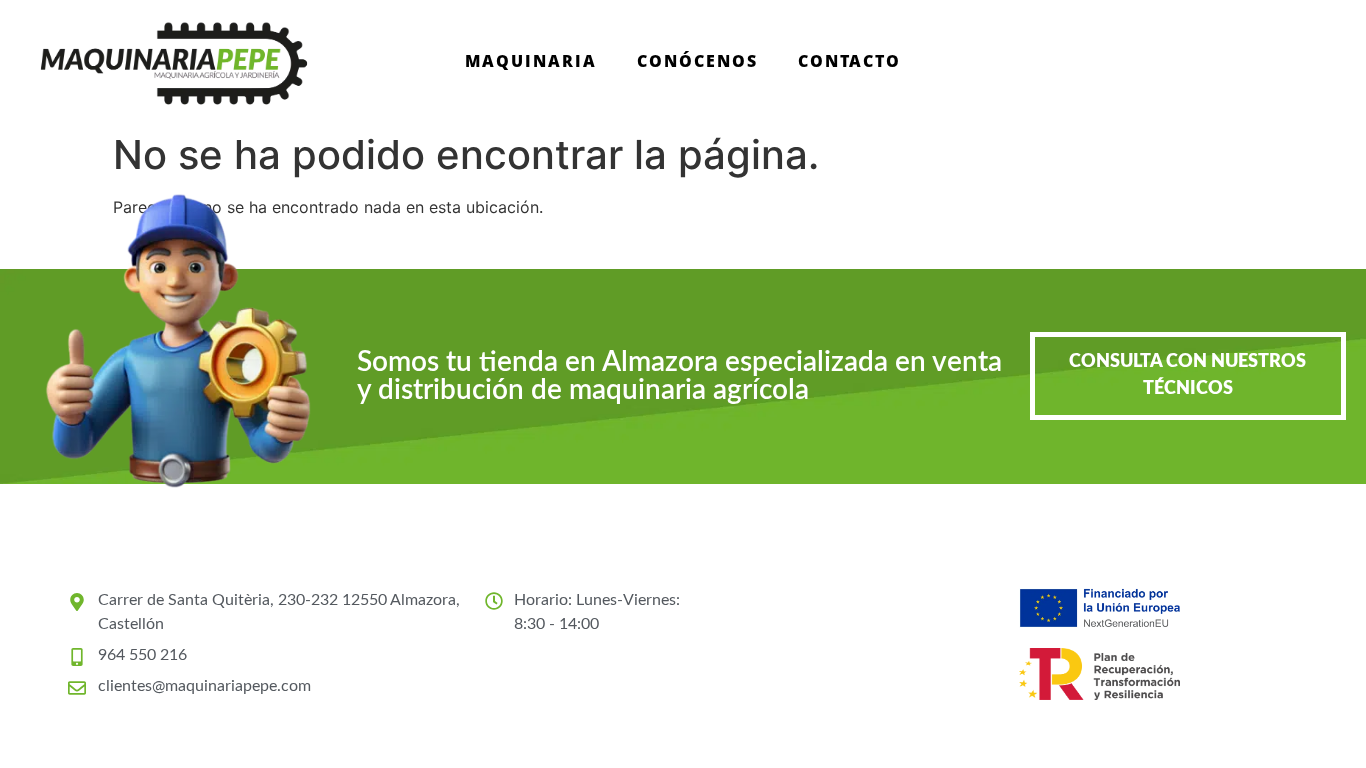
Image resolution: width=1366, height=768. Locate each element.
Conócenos (697, 61)
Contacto (849, 61)
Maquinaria (531, 61)
